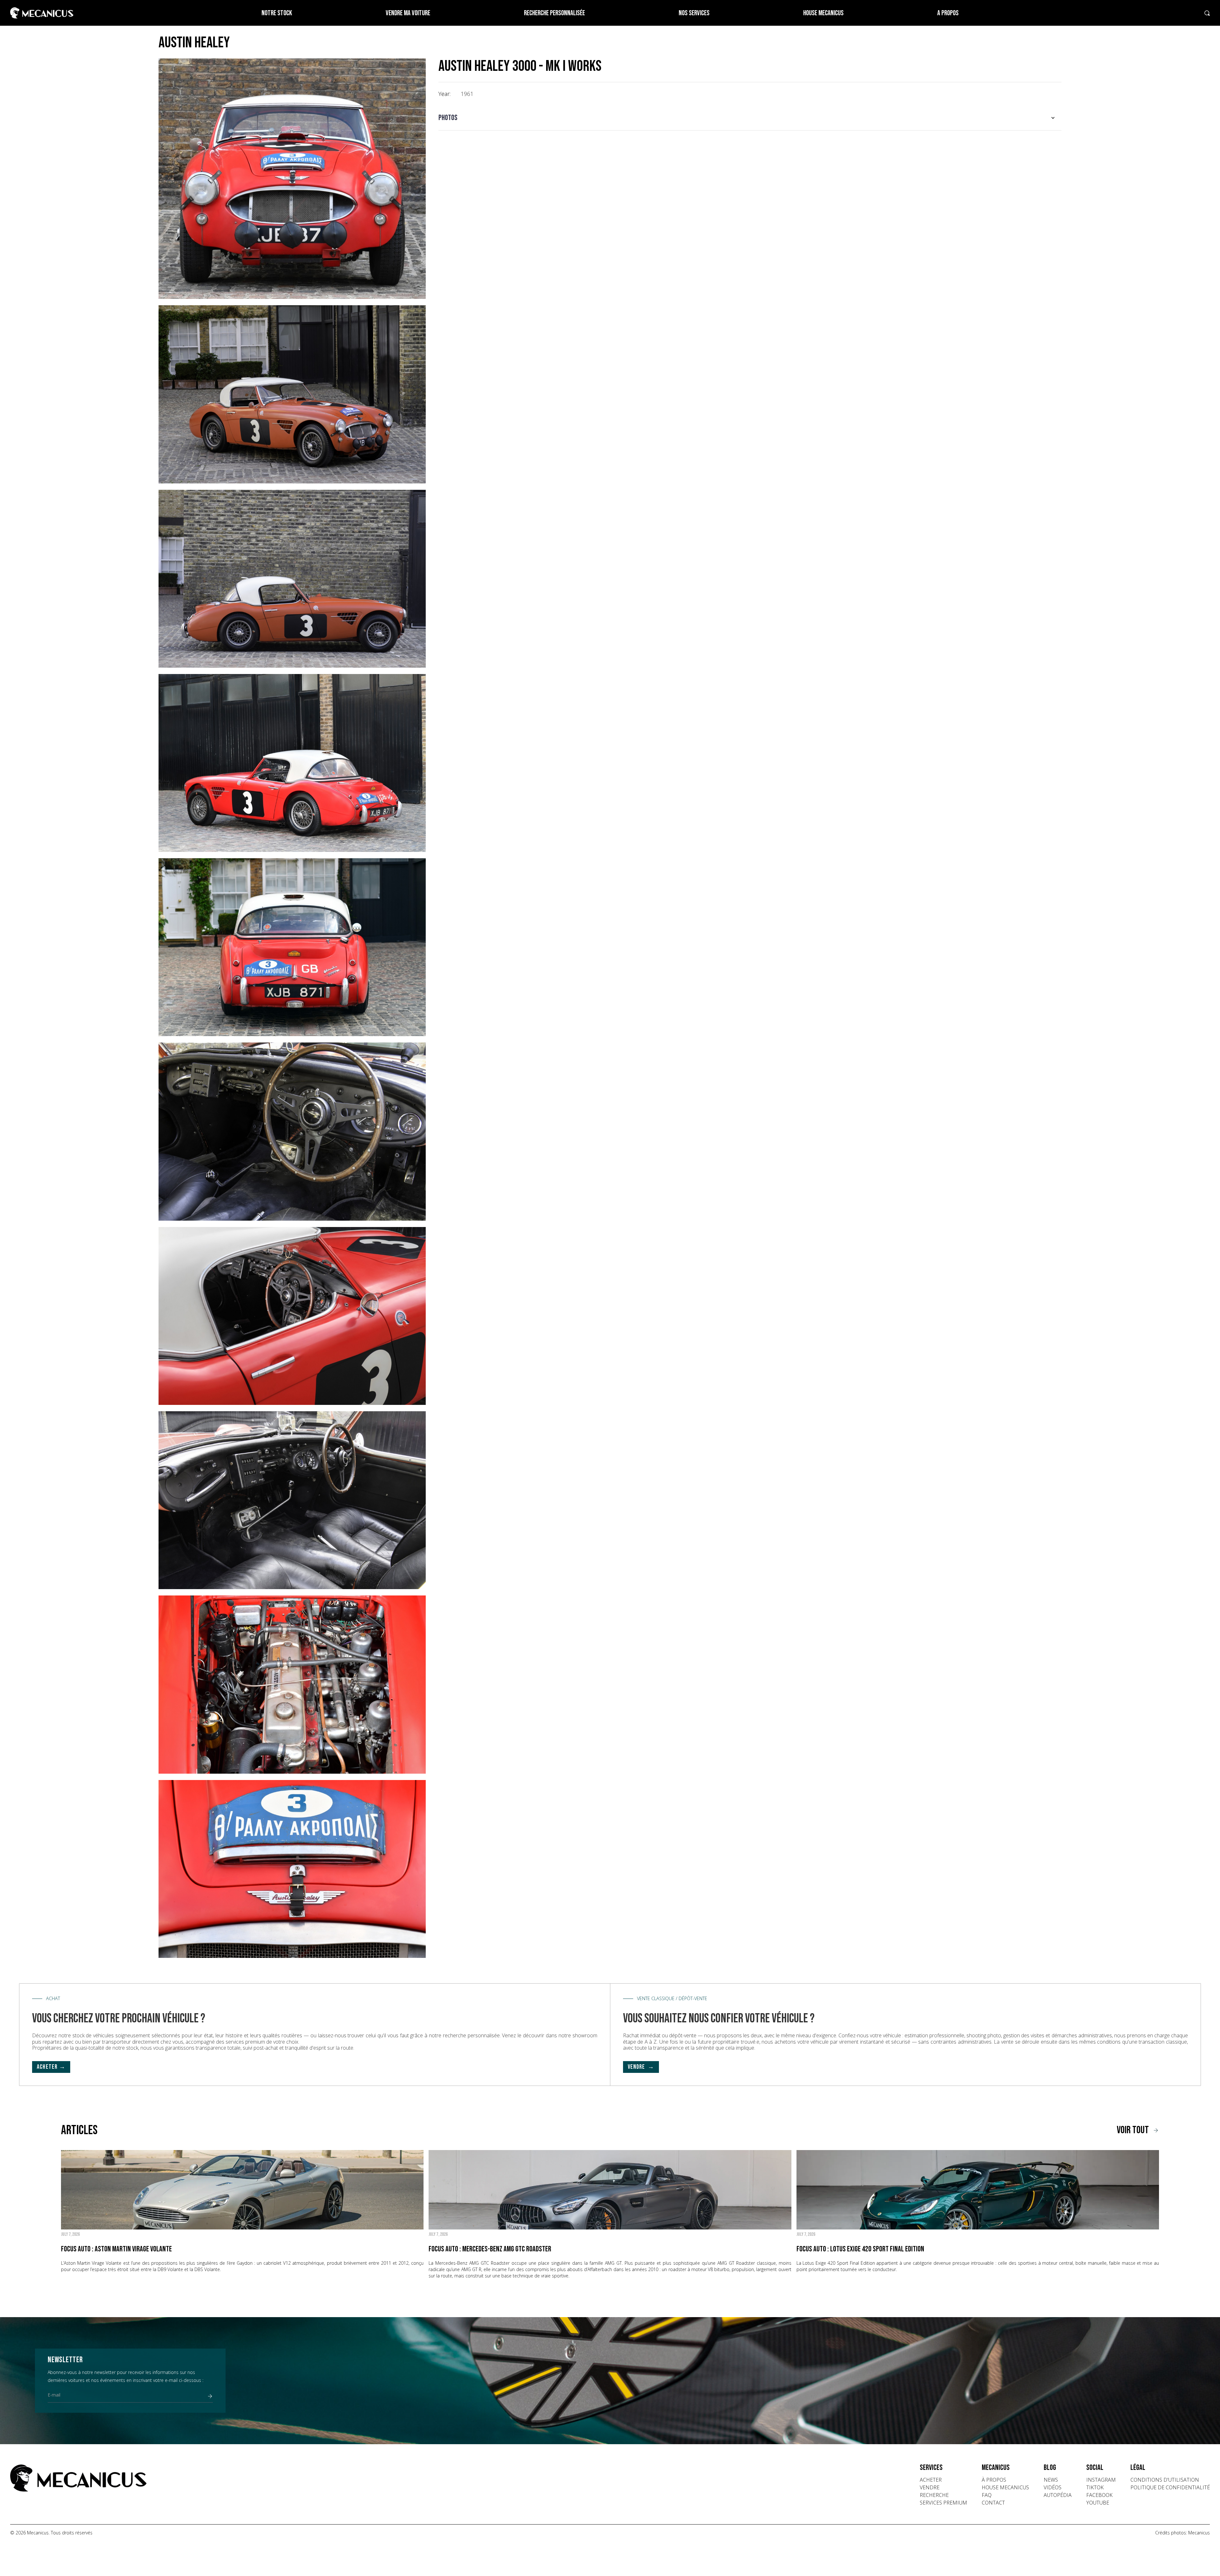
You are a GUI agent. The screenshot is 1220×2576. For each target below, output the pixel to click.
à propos (994, 2480)
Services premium (943, 2503)
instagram (1101, 2480)
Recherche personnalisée (554, 13)
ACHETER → (51, 2067)
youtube (1098, 2503)
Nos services (694, 13)
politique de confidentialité (1170, 2487)
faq (987, 2495)
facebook (1099, 2495)
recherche (934, 2495)
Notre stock (277, 13)
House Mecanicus (823, 13)
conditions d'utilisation (1165, 2480)
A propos (948, 13)
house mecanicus (1005, 2487)
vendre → (641, 2067)
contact (993, 2503)
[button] (750, 118)
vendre (930, 2487)
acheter (931, 2480)
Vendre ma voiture (408, 13)
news (1051, 2480)
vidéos (1053, 2487)
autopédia (1058, 2495)
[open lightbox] (292, 179)
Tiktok (1095, 2487)
